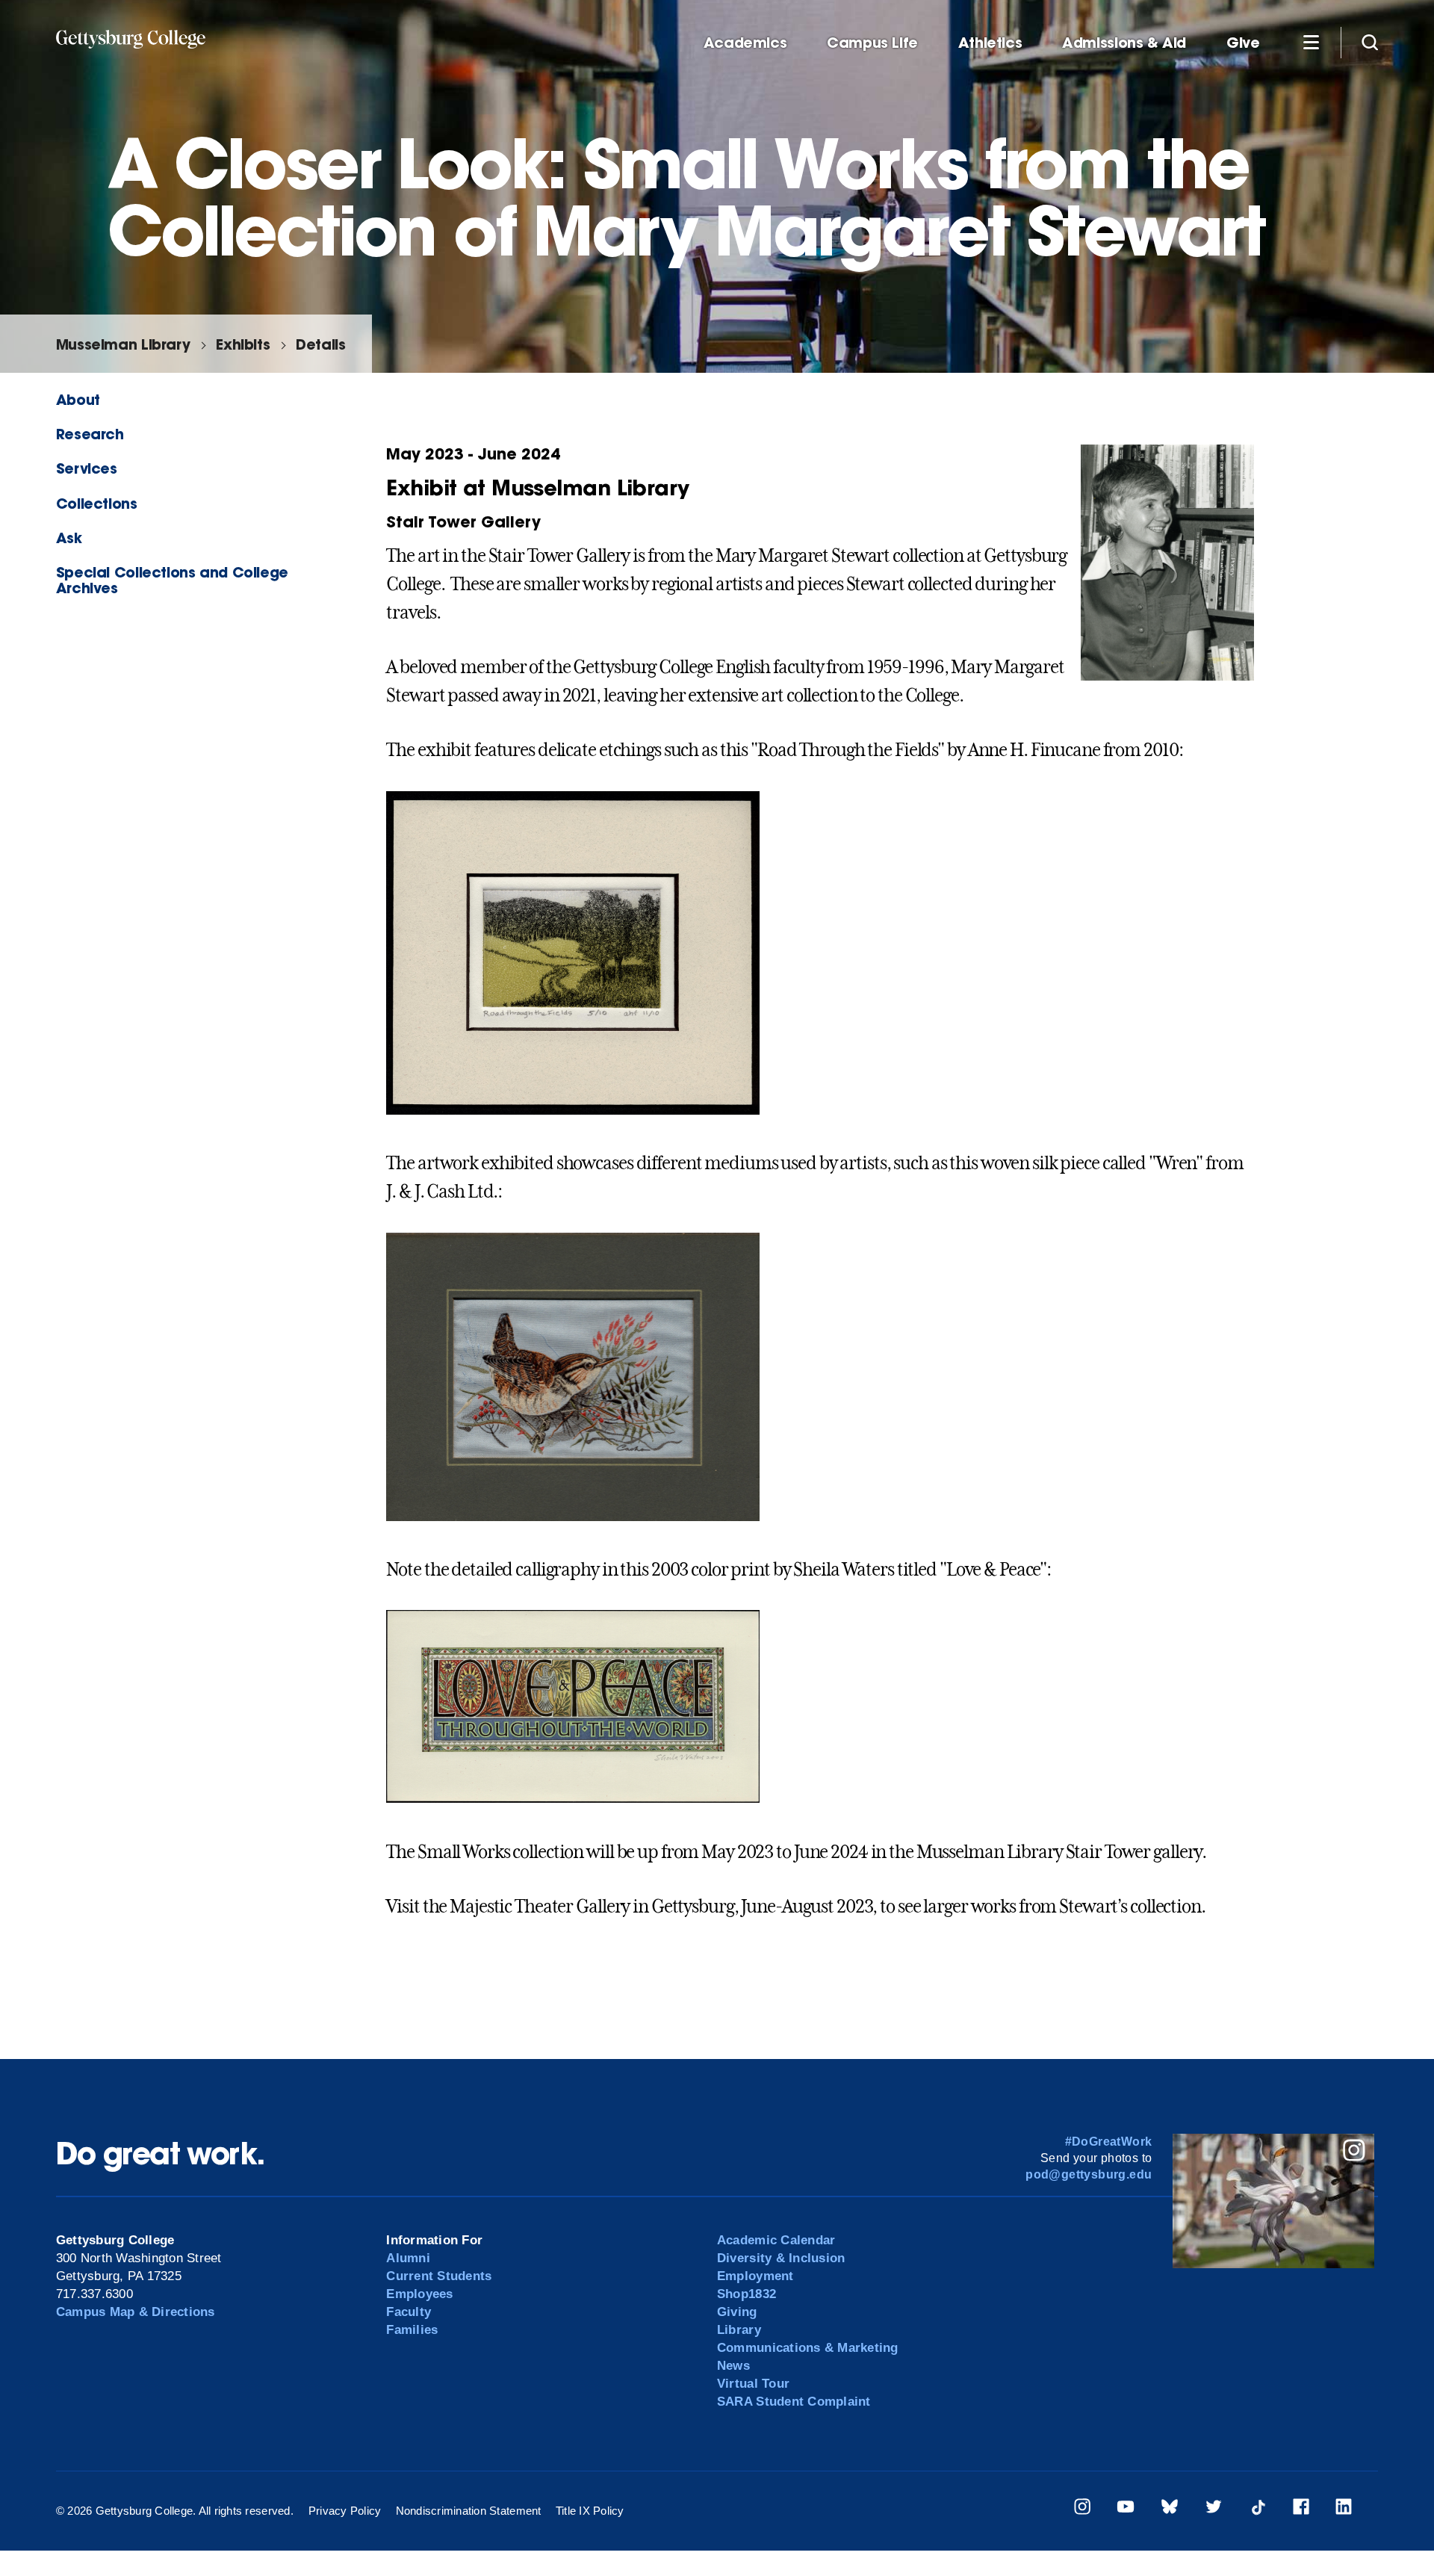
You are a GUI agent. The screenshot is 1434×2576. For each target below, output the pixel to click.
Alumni (408, 2258)
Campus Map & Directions (136, 2312)
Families (412, 2330)
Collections (97, 503)
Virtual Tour (753, 2384)
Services (87, 468)
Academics (745, 43)
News (733, 2366)
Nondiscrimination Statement (469, 2511)
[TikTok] (1258, 2509)
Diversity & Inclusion (781, 2258)
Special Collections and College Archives (172, 580)
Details (320, 344)
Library (739, 2330)
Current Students (439, 2276)
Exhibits (243, 344)
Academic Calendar (776, 2240)
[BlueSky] (1170, 2509)
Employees (419, 2294)
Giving (737, 2312)
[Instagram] (1082, 2509)
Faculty (409, 2312)
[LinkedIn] (1344, 2509)
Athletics (990, 43)
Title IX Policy (590, 2511)
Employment (755, 2276)
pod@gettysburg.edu (1089, 2174)
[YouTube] (1126, 2509)
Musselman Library (123, 344)
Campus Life (872, 43)
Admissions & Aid (1124, 43)
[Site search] (1370, 42)
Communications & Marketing (808, 2348)
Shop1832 (747, 2294)
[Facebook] (1301, 2509)
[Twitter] (1214, 2509)
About (78, 399)
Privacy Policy (345, 2511)
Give (1243, 43)
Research (90, 434)
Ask (69, 538)
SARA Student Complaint (794, 2402)
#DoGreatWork (1109, 2142)
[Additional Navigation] (1311, 42)
